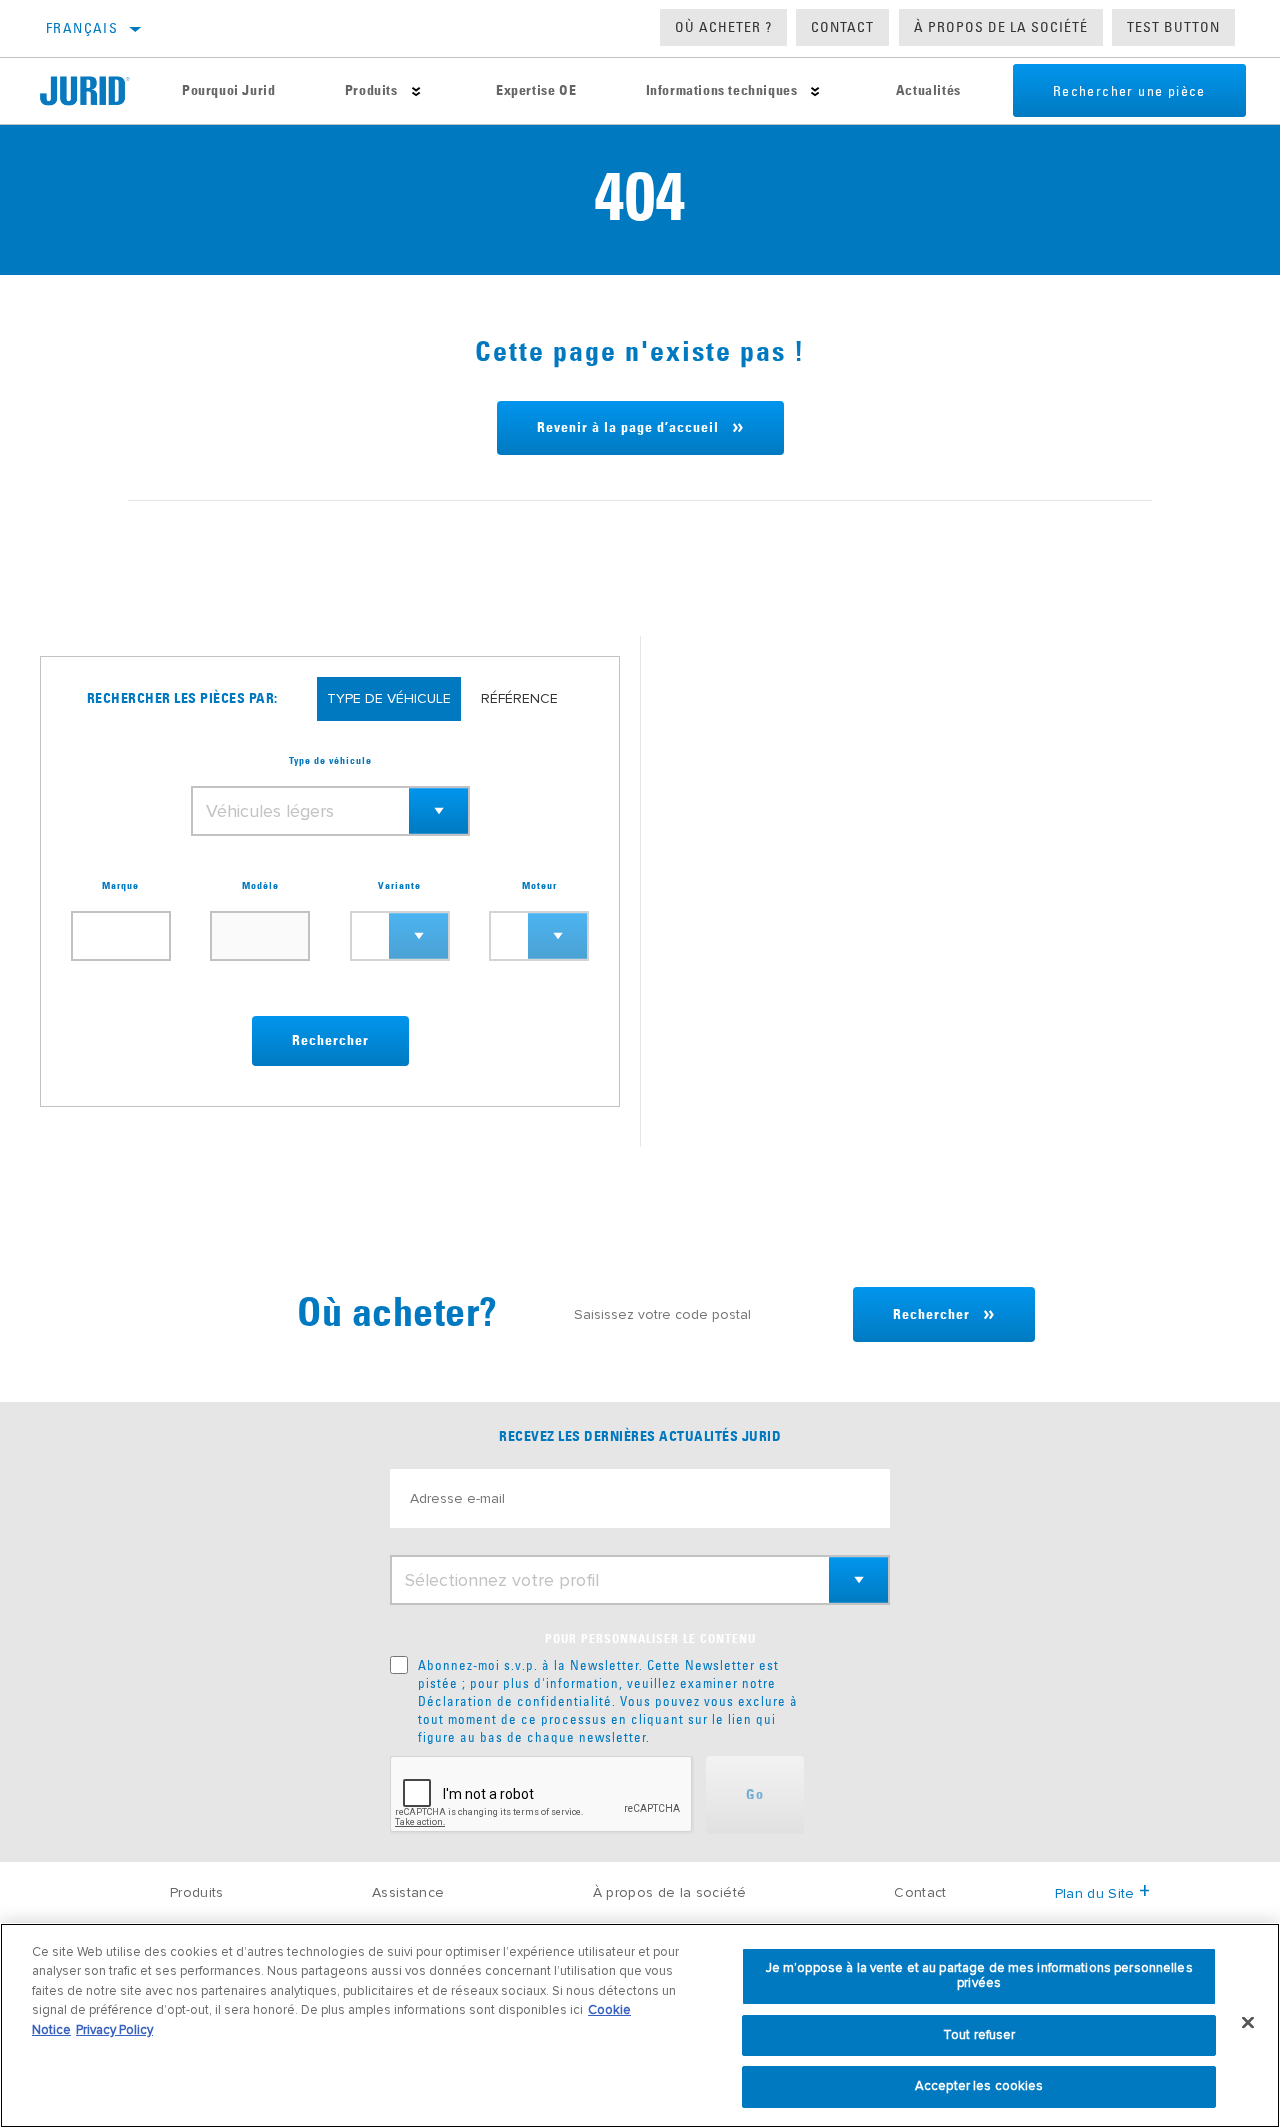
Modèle (260, 886)
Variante (399, 886)
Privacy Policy (114, 2030)
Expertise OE (536, 91)
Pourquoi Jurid (228, 91)
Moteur (539, 886)
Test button (1173, 27)
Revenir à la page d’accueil (628, 428)
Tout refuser (979, 2035)
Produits (371, 91)
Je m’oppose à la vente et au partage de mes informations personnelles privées (979, 1976)
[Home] (93, 91)
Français (82, 28)
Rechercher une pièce (1129, 91)
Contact (842, 27)
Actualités (928, 91)
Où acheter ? (723, 27)
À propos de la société (1001, 27)
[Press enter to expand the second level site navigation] (416, 91)
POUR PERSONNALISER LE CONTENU (650, 1640)
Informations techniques (722, 91)
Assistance (408, 1892)
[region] (640, 2025)
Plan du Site (1095, 1893)
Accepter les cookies (979, 2086)
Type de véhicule (330, 761)
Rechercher (330, 1041)
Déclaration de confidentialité (515, 1701)
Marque (120, 886)
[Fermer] (1248, 2023)
